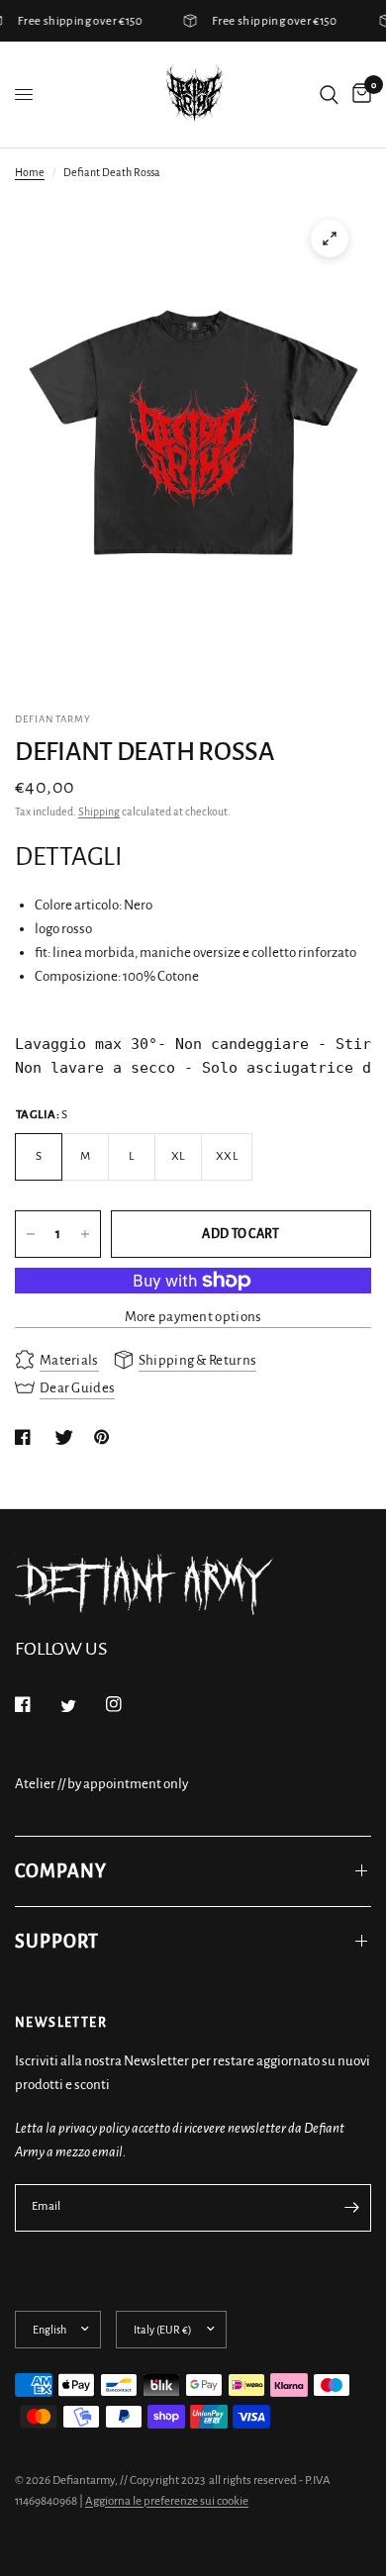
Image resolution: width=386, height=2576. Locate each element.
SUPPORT (57, 1942)
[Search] (329, 95)
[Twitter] (82, 1706)
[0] (358, 95)
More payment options (193, 1317)
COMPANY (61, 1871)
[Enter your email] (351, 2208)
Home (30, 172)
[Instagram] (128, 1704)
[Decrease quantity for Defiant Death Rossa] (31, 1234)
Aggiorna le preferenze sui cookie (167, 2501)
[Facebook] (37, 1704)
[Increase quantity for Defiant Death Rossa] (85, 1234)
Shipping (99, 811)
